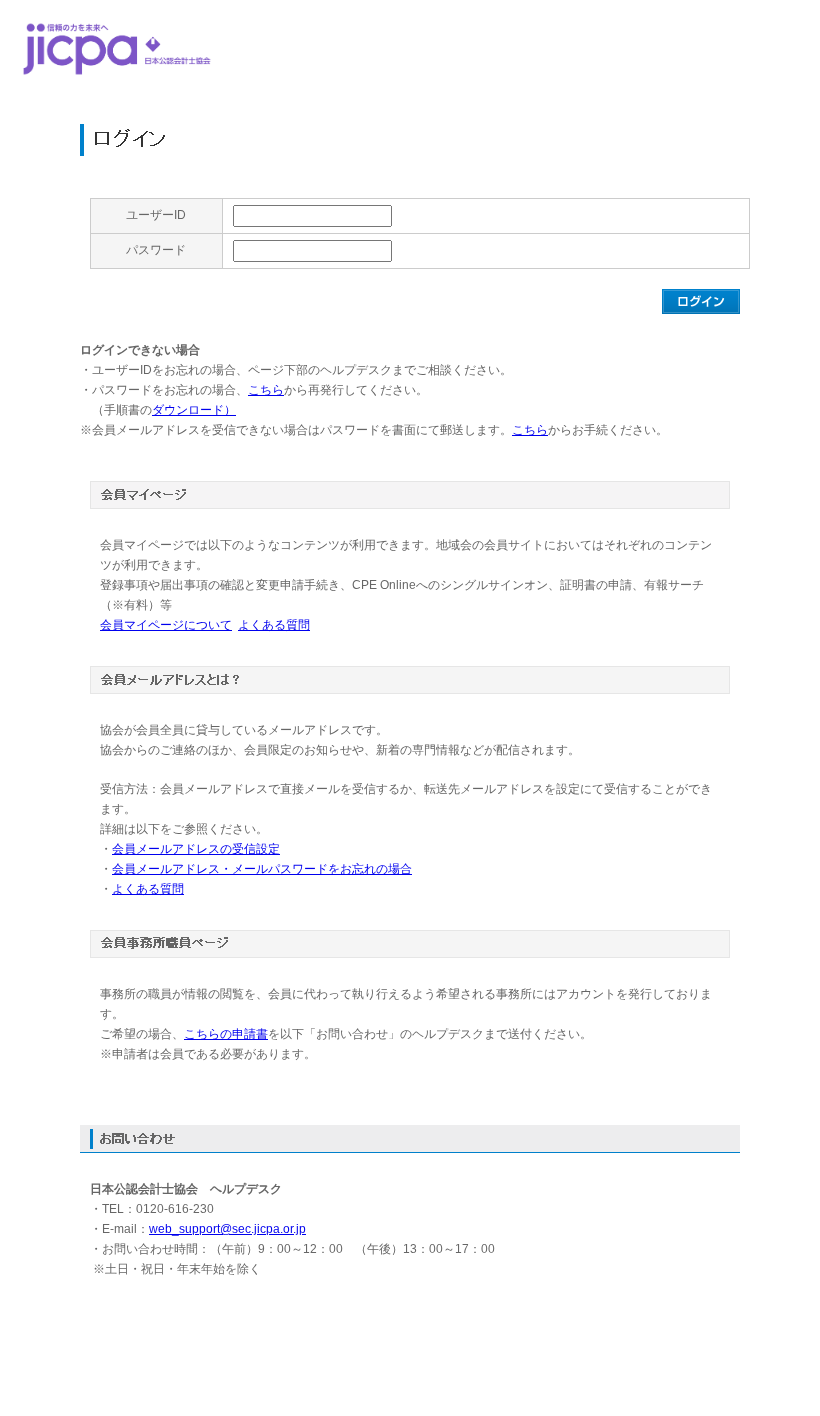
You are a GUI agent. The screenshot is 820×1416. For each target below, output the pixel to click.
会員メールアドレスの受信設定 (196, 849)
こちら (266, 390)
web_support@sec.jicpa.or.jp (227, 1229)
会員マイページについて (166, 625)
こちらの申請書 (226, 1034)
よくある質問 (274, 625)
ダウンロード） (194, 410)
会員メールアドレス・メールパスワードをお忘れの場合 (262, 869)
